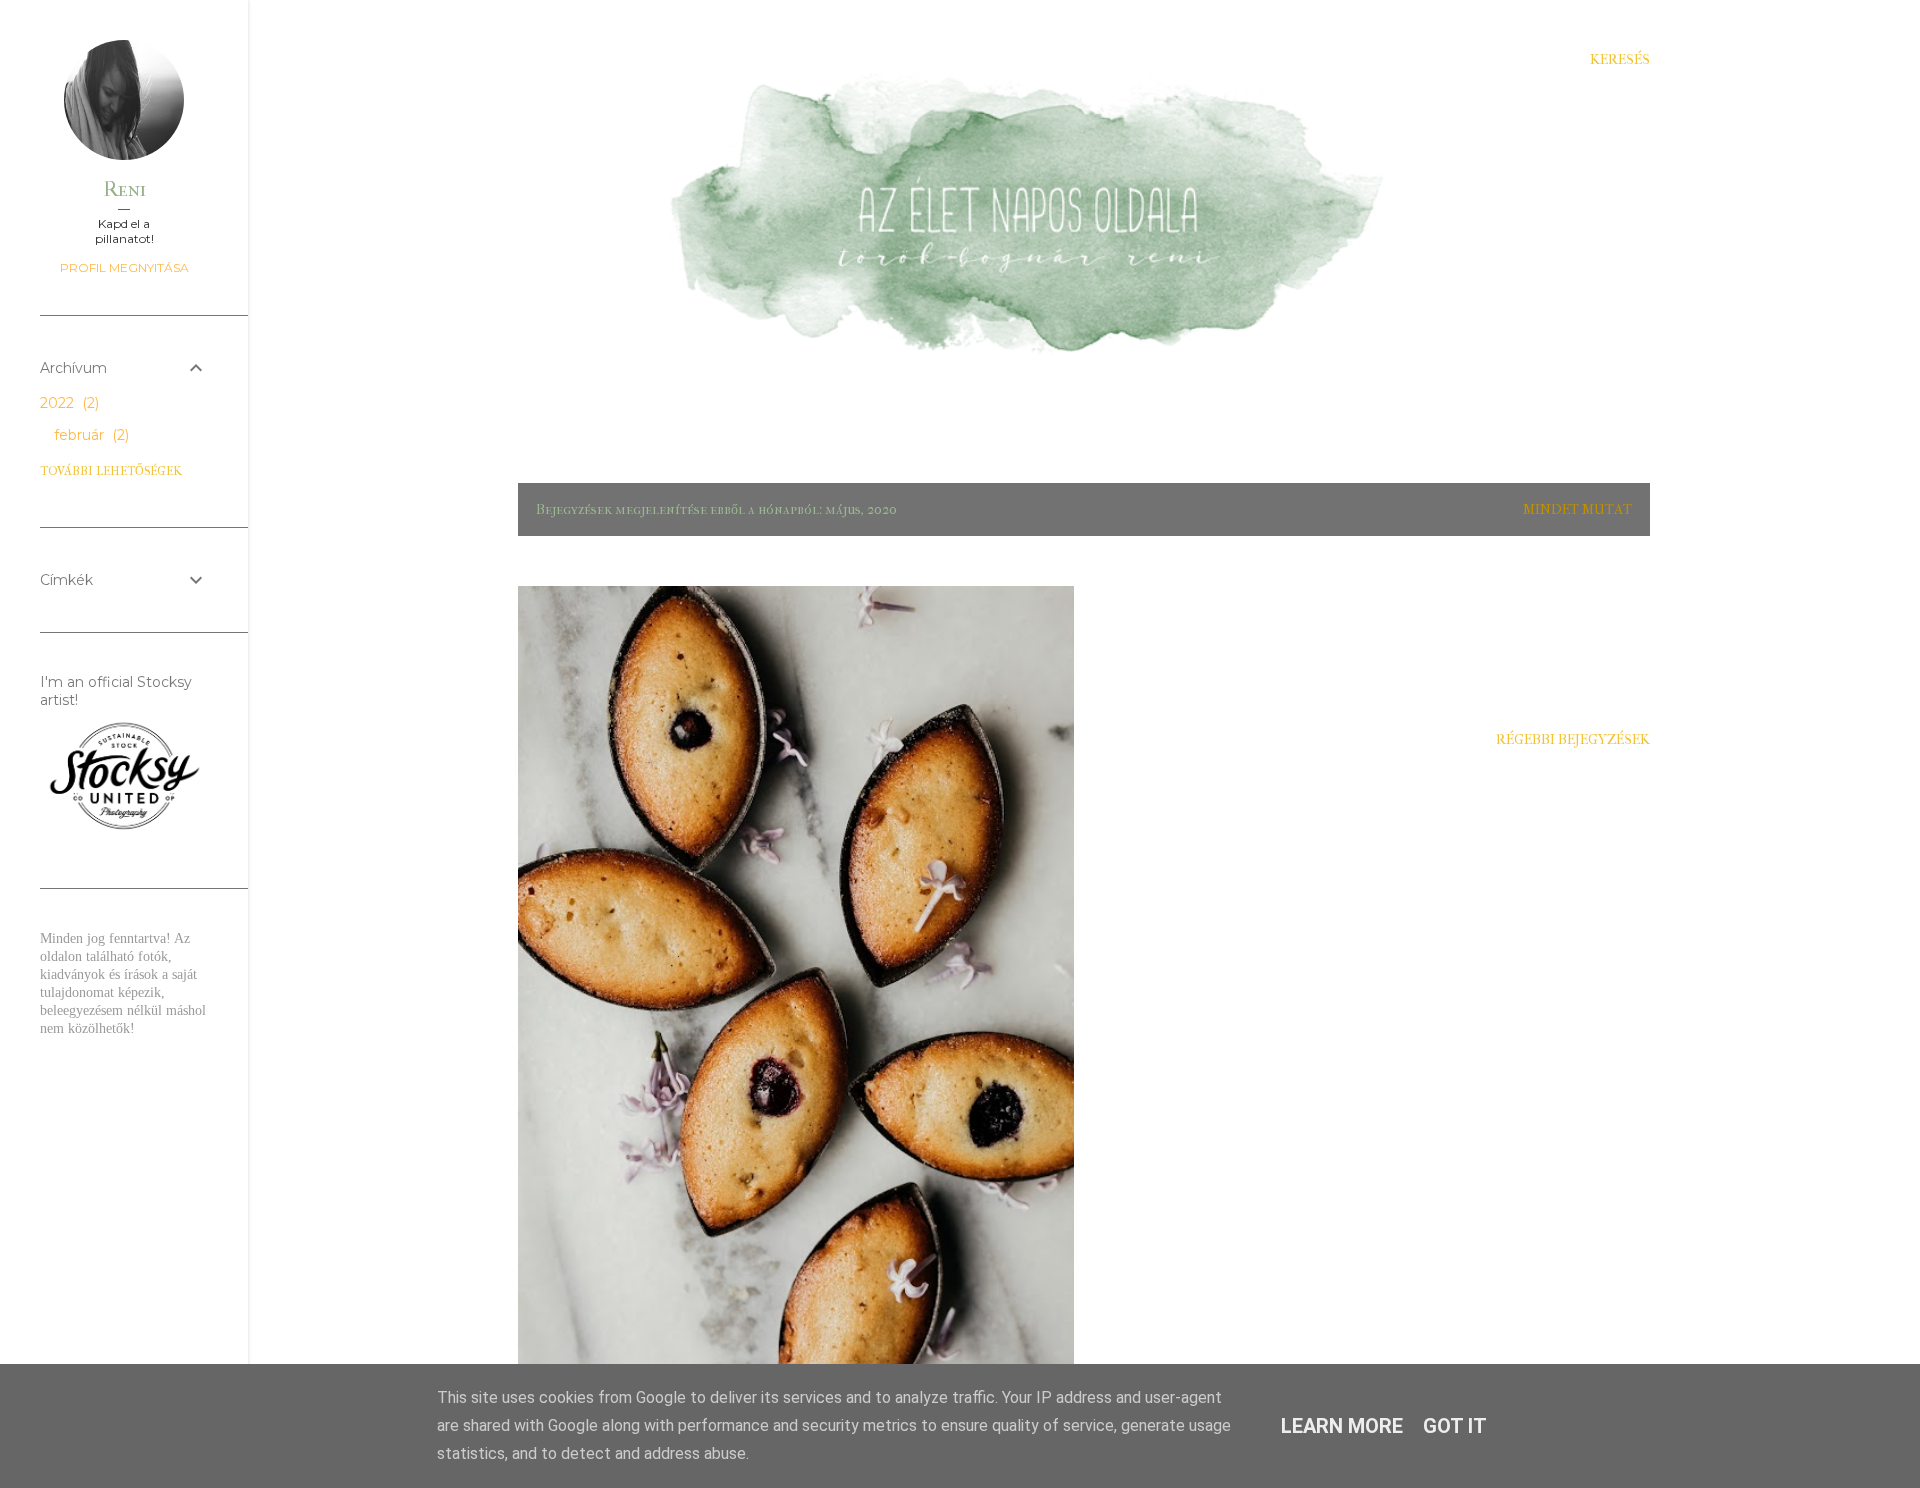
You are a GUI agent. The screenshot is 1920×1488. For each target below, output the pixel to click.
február (89, 435)
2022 (67, 403)
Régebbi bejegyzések (1573, 739)
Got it (1455, 1426)
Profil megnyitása (124, 267)
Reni (124, 189)
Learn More (1342, 1426)
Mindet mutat (1577, 509)
